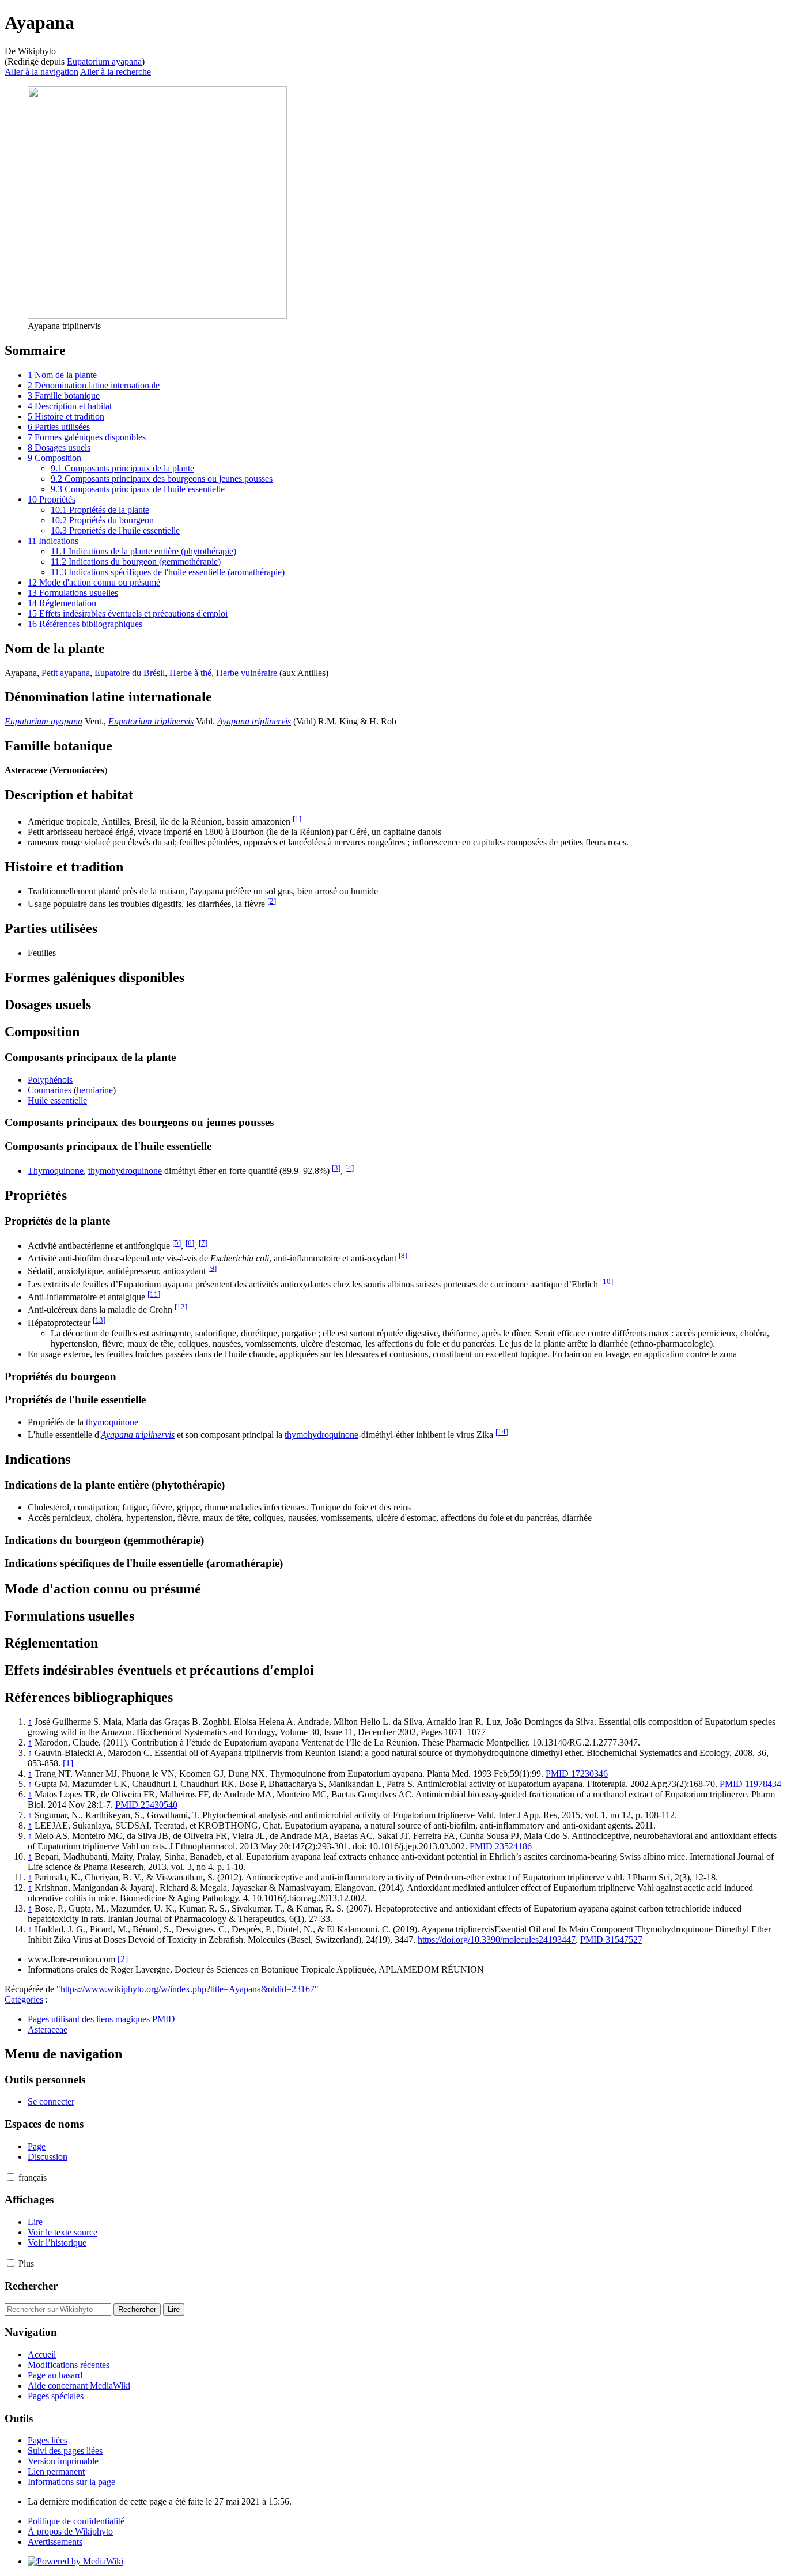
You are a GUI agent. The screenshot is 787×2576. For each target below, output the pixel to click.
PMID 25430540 (146, 1805)
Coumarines (50, 1090)
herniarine (95, 1090)
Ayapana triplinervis (254, 721)
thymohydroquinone (125, 1171)
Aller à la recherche (116, 72)
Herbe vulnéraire (247, 673)
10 (607, 1281)
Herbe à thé (190, 673)
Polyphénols (50, 1080)
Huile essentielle (57, 1100)
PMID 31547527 (611, 1939)
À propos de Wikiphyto (70, 2531)
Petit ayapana (66, 673)
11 (154, 1294)
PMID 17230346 (577, 1774)
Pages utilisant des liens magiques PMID (101, 2019)
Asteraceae (48, 2029)
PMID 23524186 (501, 1846)
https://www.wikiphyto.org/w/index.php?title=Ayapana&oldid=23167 (188, 1989)
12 (181, 1307)
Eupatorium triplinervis (151, 721)
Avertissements (55, 2542)
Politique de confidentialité (76, 2521)
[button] (11, 2177)
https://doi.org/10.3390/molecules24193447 (497, 1939)
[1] (68, 1763)
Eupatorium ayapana (104, 61)
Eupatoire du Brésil (130, 673)
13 (99, 1320)
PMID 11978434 (750, 1784)
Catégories (24, 1999)
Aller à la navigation (41, 72)
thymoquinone (112, 1422)
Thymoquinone (56, 1171)
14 (502, 1432)
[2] (123, 1959)
